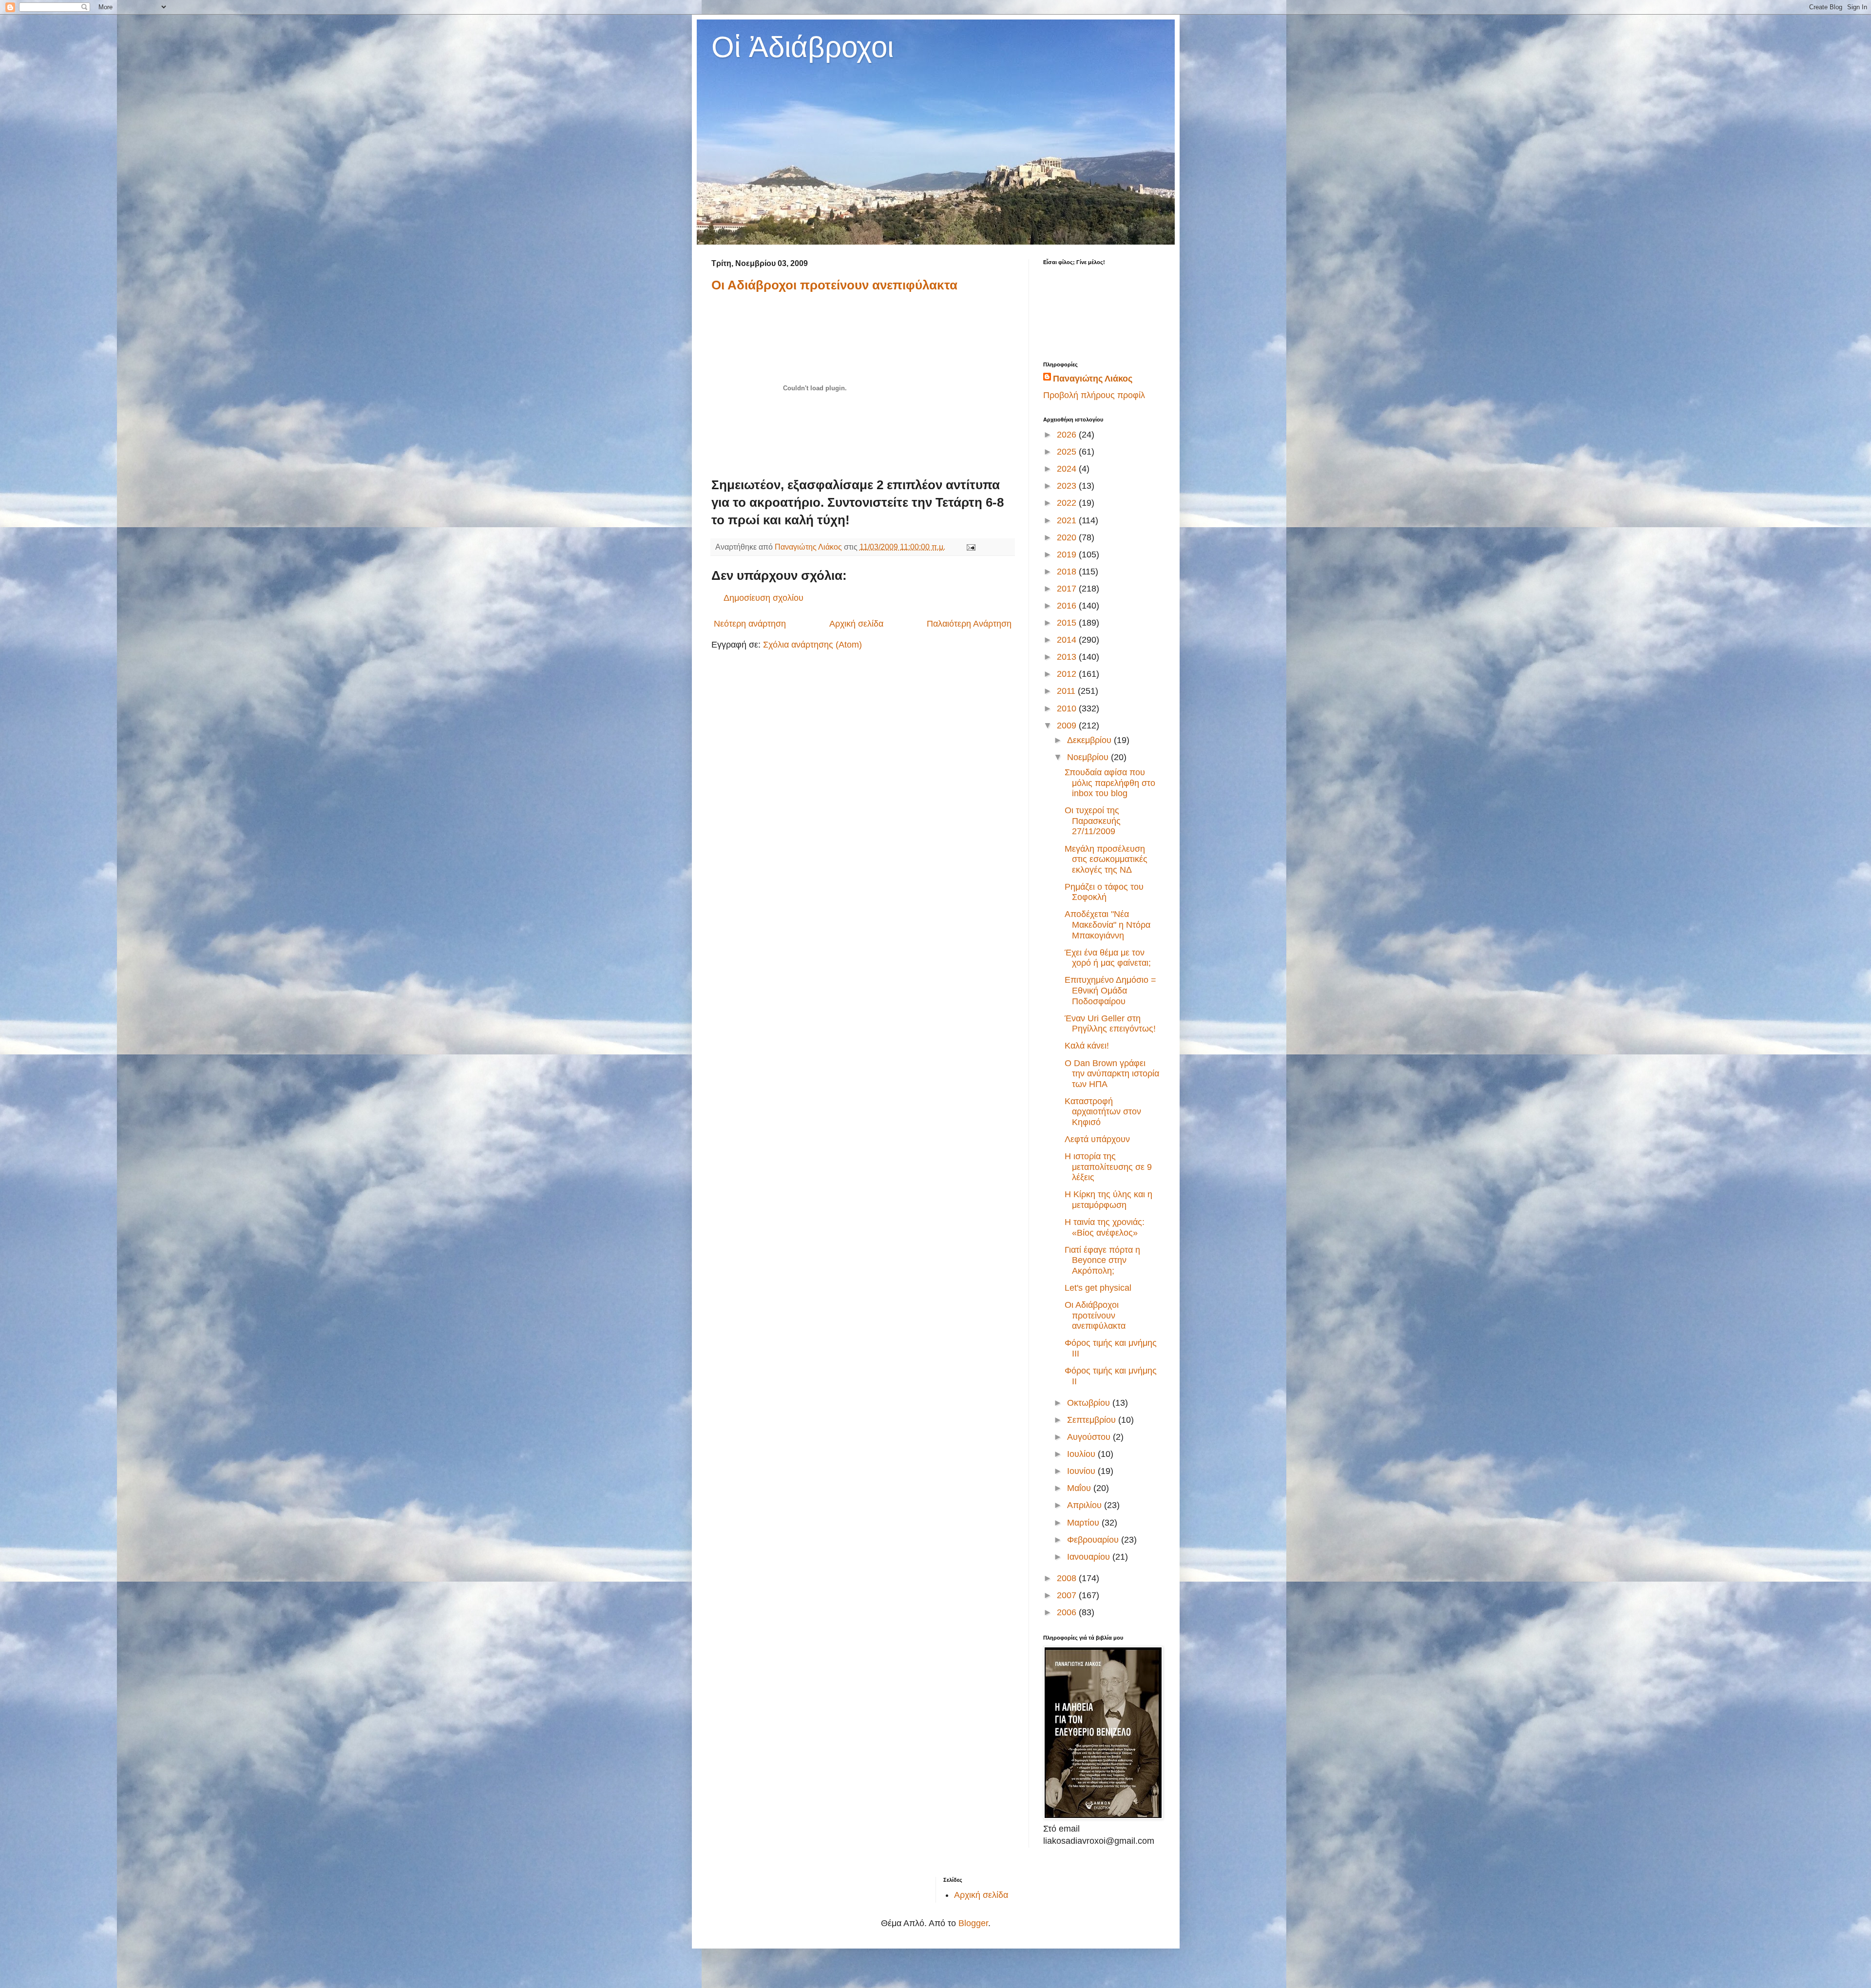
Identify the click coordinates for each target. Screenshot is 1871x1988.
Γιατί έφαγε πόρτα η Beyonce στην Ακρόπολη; (1102, 1260)
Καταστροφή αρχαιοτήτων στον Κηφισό (1103, 1112)
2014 (1068, 640)
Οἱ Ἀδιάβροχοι (802, 47)
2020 (1068, 537)
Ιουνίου (1082, 1471)
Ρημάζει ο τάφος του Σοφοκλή (1104, 892)
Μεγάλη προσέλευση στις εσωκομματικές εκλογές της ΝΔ (1106, 859)
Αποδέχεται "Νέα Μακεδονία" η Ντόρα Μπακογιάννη (1107, 925)
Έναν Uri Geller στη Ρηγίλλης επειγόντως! (1110, 1024)
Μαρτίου (1084, 1523)
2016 (1068, 606)
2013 (1068, 657)
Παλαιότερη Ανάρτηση (969, 624)
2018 (1068, 572)
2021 (1068, 520)
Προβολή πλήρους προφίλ (1094, 395)
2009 (1068, 726)
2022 (1068, 503)
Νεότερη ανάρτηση (750, 624)
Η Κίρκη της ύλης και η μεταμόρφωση (1108, 1200)
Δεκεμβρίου (1090, 740)
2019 (1068, 554)
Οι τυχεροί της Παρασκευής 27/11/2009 (1093, 821)
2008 (1068, 1578)
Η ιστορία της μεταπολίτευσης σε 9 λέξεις (1108, 1167)
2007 (1068, 1595)
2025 (1068, 452)
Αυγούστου (1090, 1437)
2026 (1068, 435)
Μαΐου (1080, 1488)
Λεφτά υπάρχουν (1097, 1139)
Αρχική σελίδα (856, 624)
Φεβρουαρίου (1094, 1540)
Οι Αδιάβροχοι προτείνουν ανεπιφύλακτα (834, 285)
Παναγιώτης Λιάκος (1093, 379)
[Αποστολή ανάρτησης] (970, 547)
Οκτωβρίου (1090, 1403)
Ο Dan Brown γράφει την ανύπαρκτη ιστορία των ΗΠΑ (1112, 1074)
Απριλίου (1086, 1505)
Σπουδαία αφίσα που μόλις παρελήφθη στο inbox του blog (1110, 783)
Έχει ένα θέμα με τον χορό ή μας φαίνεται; (1108, 958)
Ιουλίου (1082, 1454)
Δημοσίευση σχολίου (764, 598)
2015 (1068, 623)
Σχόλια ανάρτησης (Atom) (812, 645)
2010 (1068, 708)
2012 (1068, 674)
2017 (1068, 589)
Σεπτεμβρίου (1093, 1420)
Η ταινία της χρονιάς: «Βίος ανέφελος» (1105, 1227)
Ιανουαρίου (1090, 1557)
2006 (1068, 1612)
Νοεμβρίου (1089, 757)
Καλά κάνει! (1087, 1046)
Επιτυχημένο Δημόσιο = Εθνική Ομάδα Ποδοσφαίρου (1110, 990)
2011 (1067, 691)
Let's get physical (1098, 1288)
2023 (1068, 486)
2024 (1068, 469)
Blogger (973, 1923)
